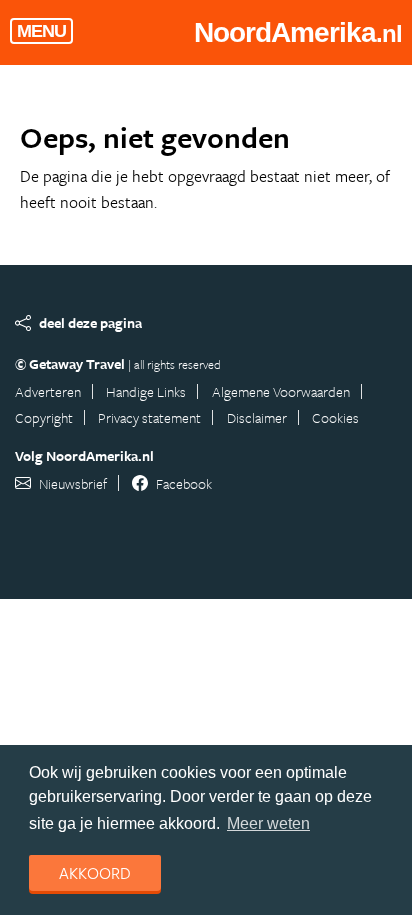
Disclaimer (257, 417)
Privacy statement (149, 417)
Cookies (335, 417)
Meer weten (268, 823)
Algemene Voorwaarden (281, 391)
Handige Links (146, 391)
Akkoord (95, 873)
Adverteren (48, 391)
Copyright (44, 417)
